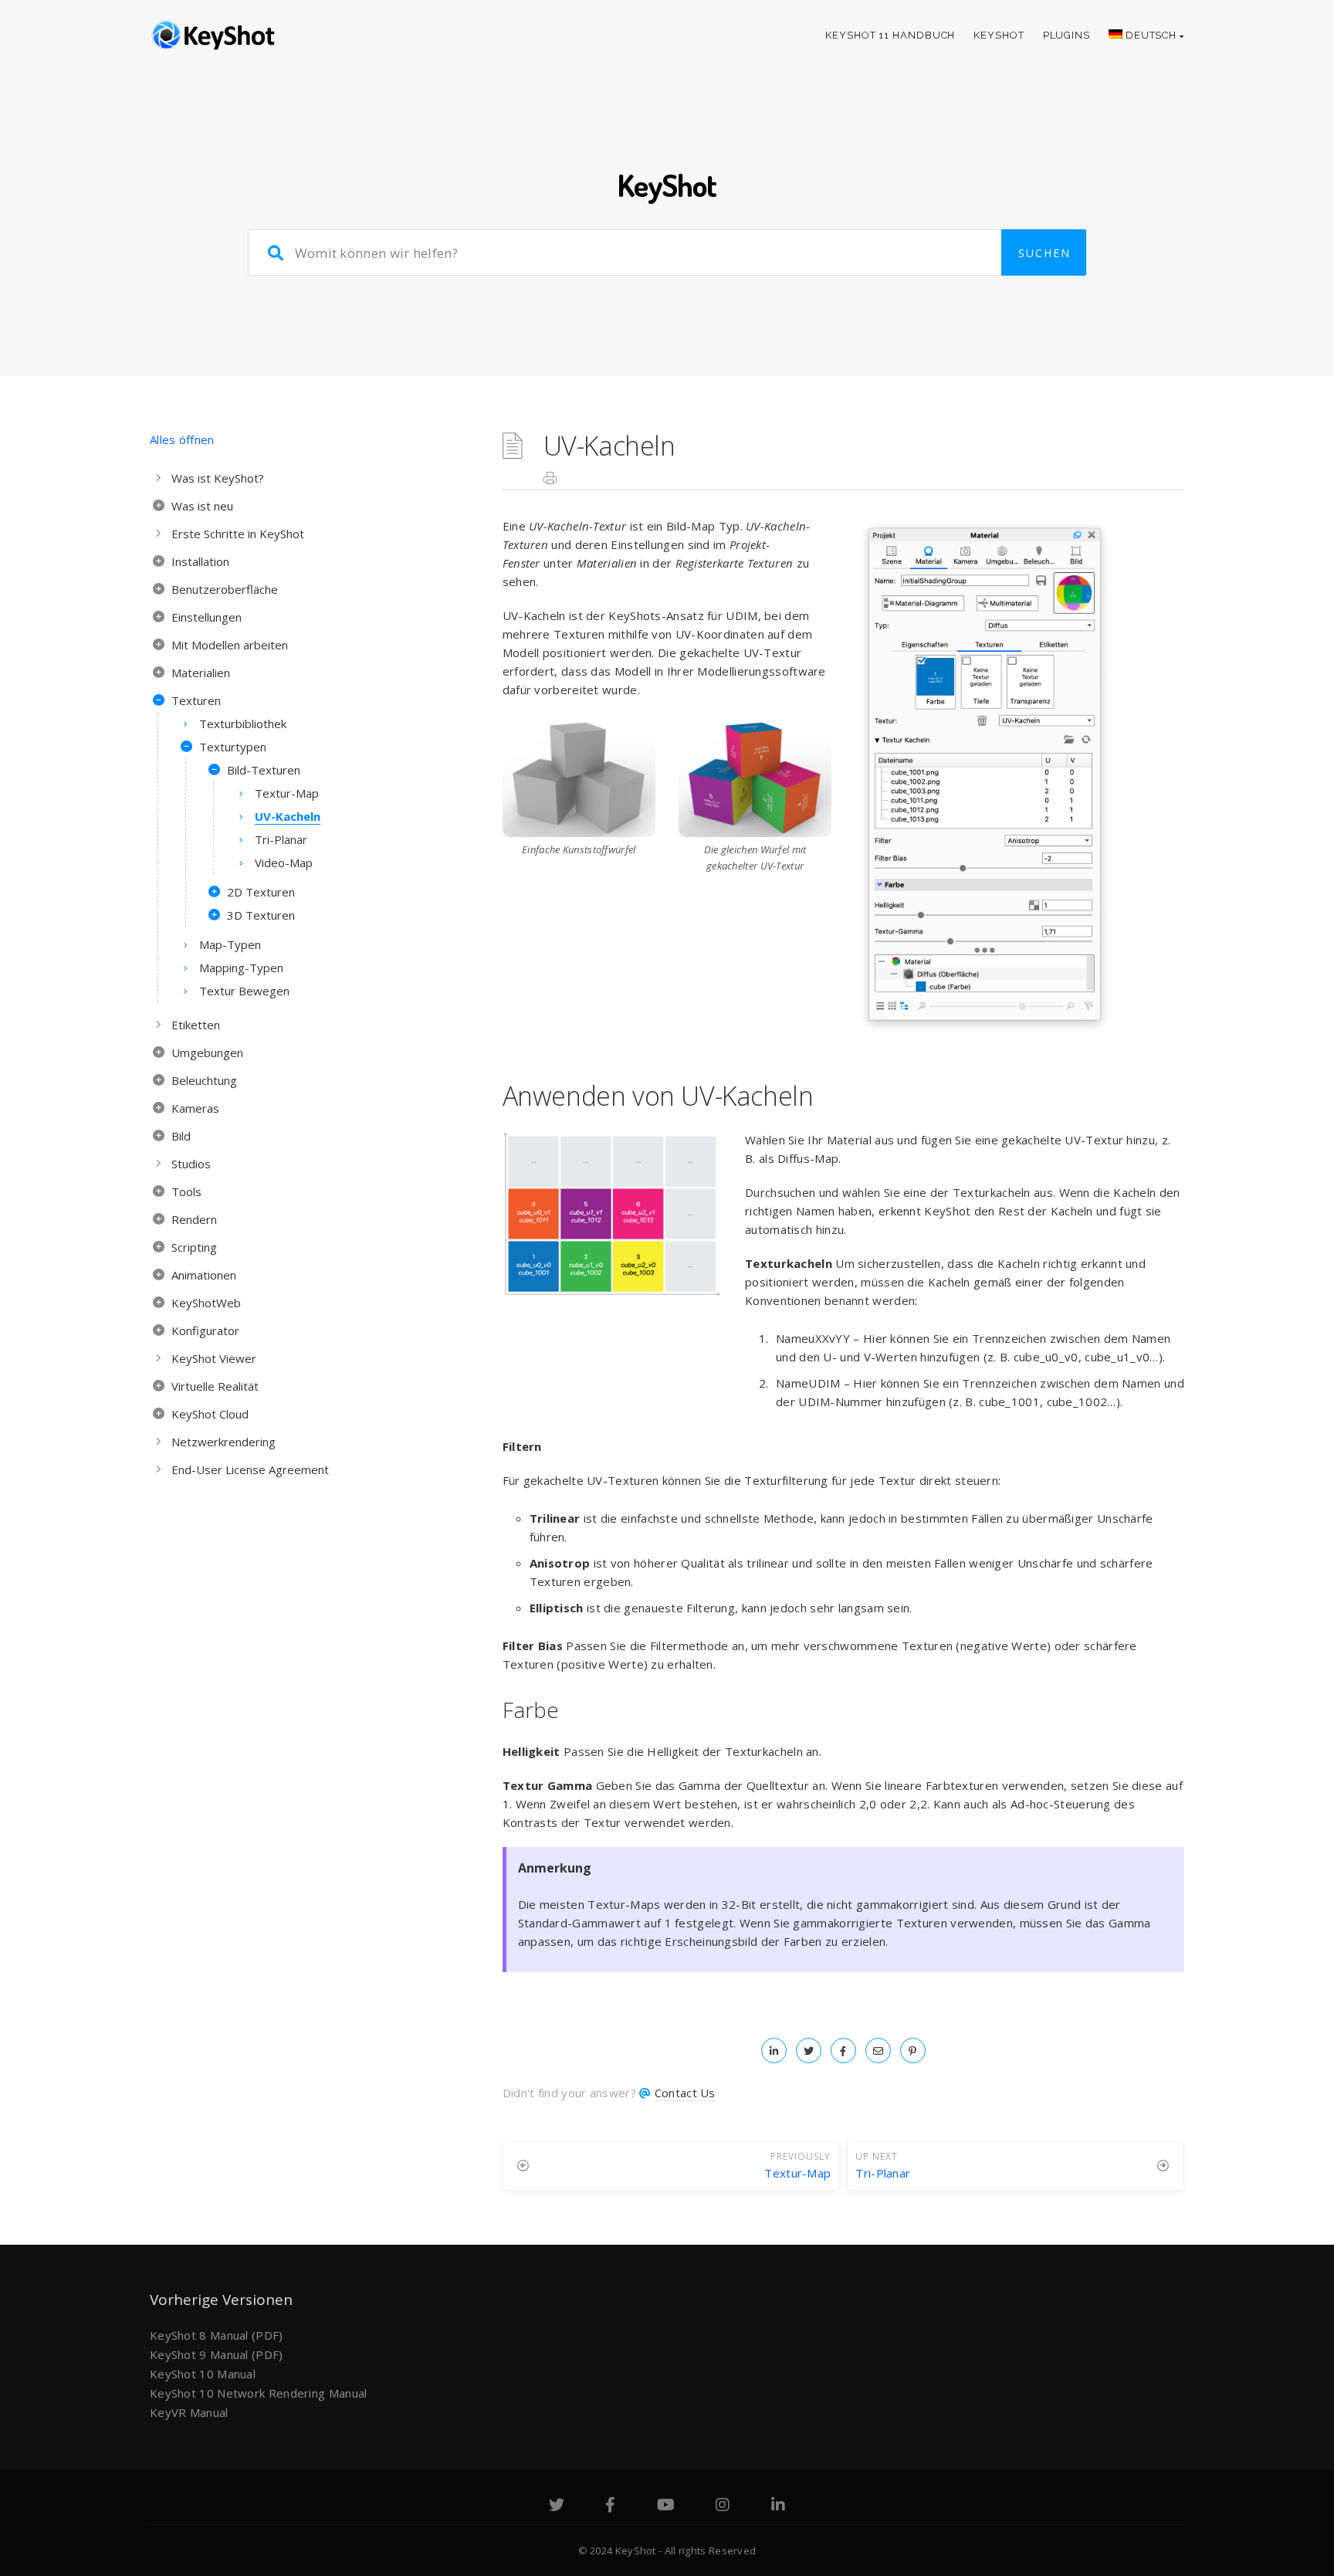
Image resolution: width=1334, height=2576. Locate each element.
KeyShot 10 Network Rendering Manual (259, 2393)
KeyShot (999, 35)
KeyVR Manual (189, 2412)
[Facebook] (610, 2507)
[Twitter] (557, 2507)
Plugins (1067, 35)
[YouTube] (666, 2507)
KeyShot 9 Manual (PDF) (217, 2354)
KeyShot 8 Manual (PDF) (217, 2335)
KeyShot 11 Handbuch (890, 35)
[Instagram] (723, 2507)
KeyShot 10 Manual (203, 2374)
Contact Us (685, 2093)
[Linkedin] (778, 2507)
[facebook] (843, 2050)
